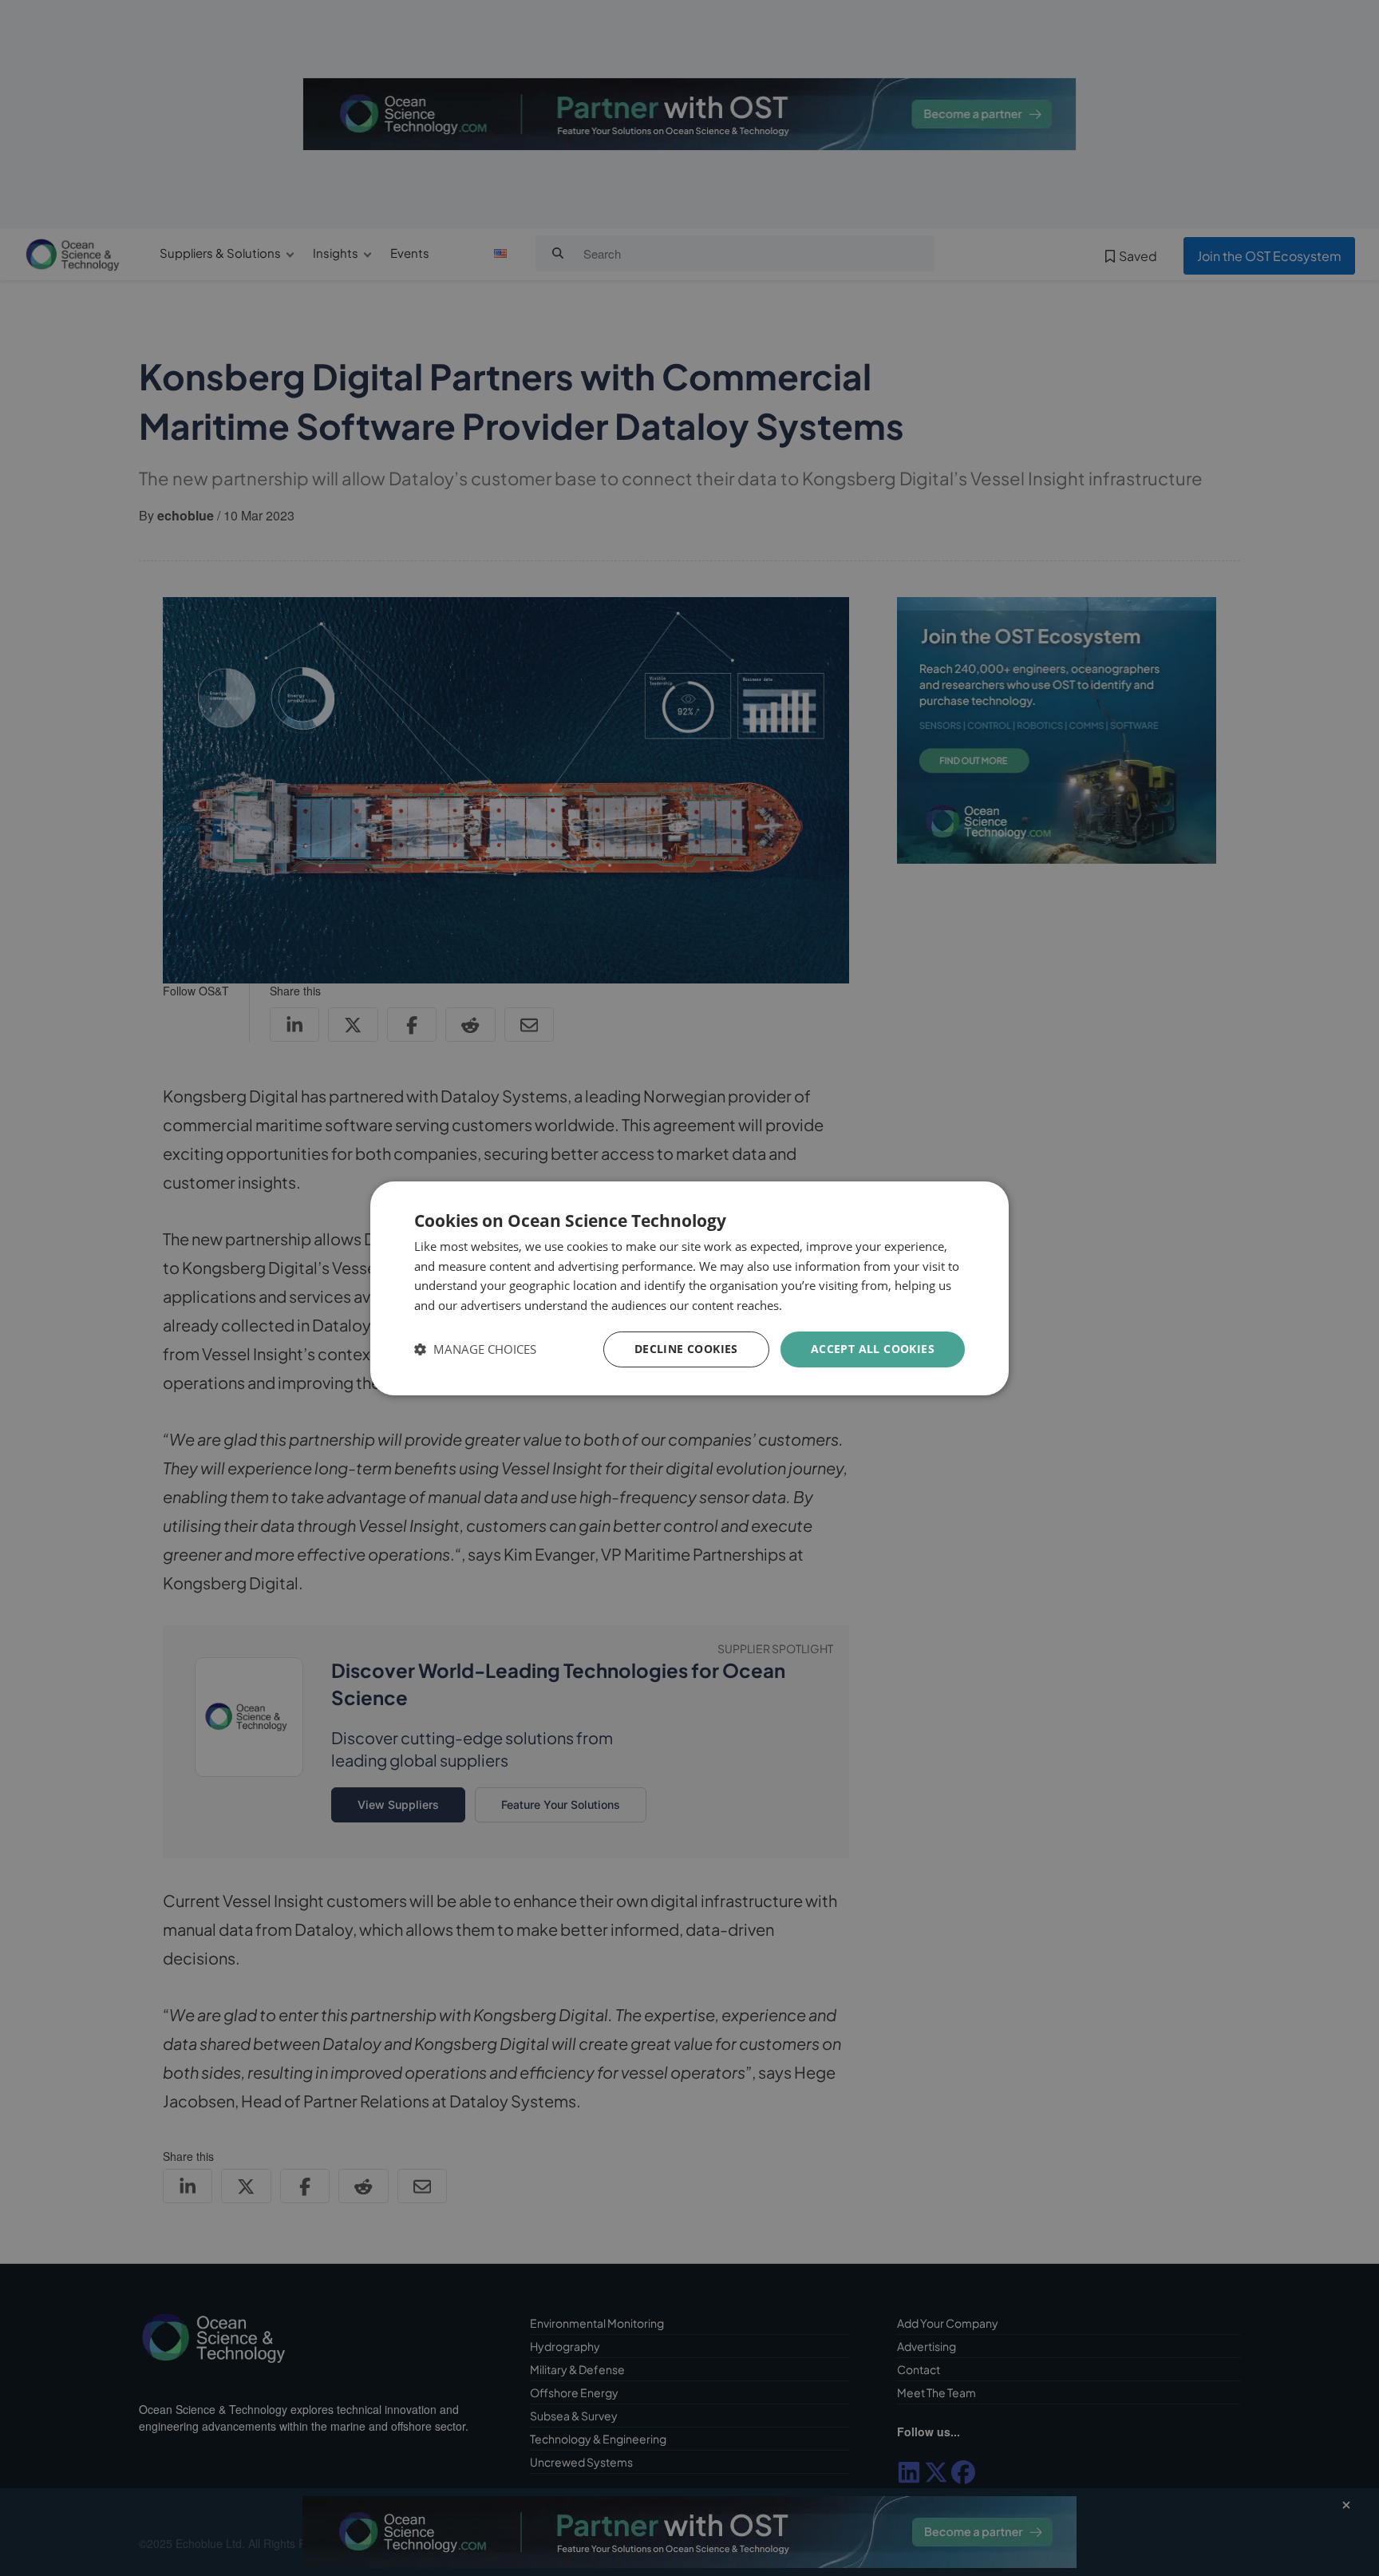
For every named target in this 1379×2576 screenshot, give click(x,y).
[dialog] (689, 1288)
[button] (475, 1349)
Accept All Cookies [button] (873, 1349)
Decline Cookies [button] (686, 1349)
